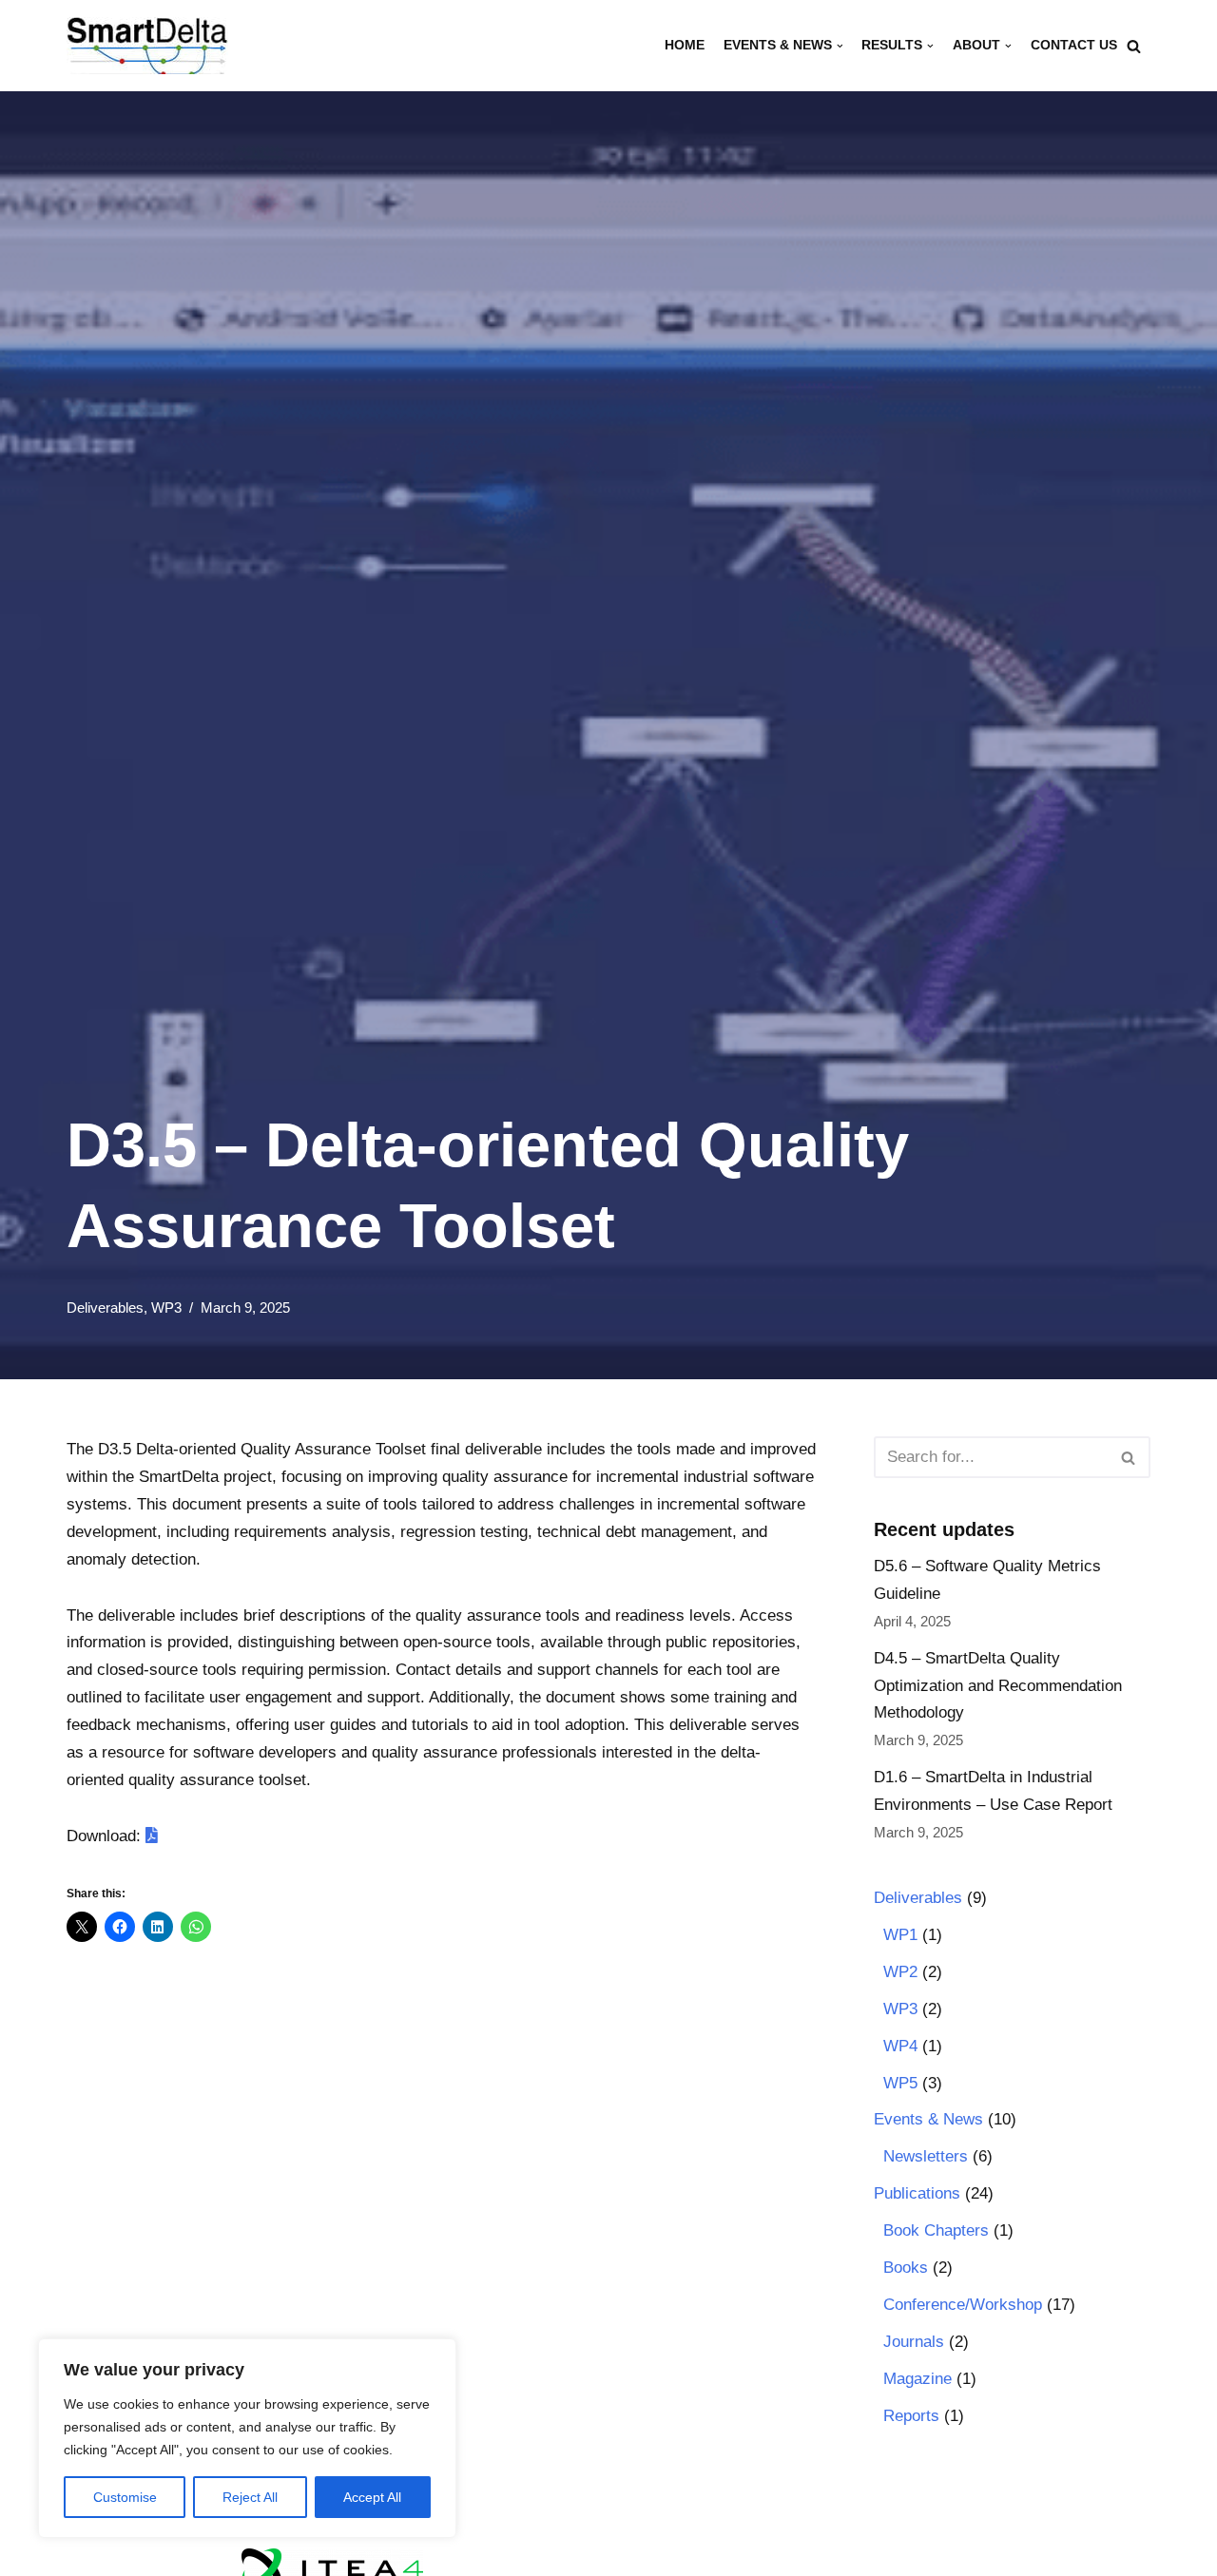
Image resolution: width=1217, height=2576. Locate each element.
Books (906, 2268)
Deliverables (105, 1307)
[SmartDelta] (147, 46)
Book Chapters (936, 2230)
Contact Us (1074, 45)
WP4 (900, 2046)
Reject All (250, 2497)
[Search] (1134, 46)
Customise (125, 2497)
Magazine (918, 2379)
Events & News (928, 2119)
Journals (914, 2342)
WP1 (900, 1935)
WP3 (166, 1307)
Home (685, 45)
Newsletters (926, 2156)
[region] (247, 2438)
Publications (917, 2193)
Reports (911, 2416)
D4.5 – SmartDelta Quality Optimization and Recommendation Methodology (998, 1686)
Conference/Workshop (963, 2305)
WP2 (900, 1972)
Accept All (372, 2497)
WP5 (900, 2083)
